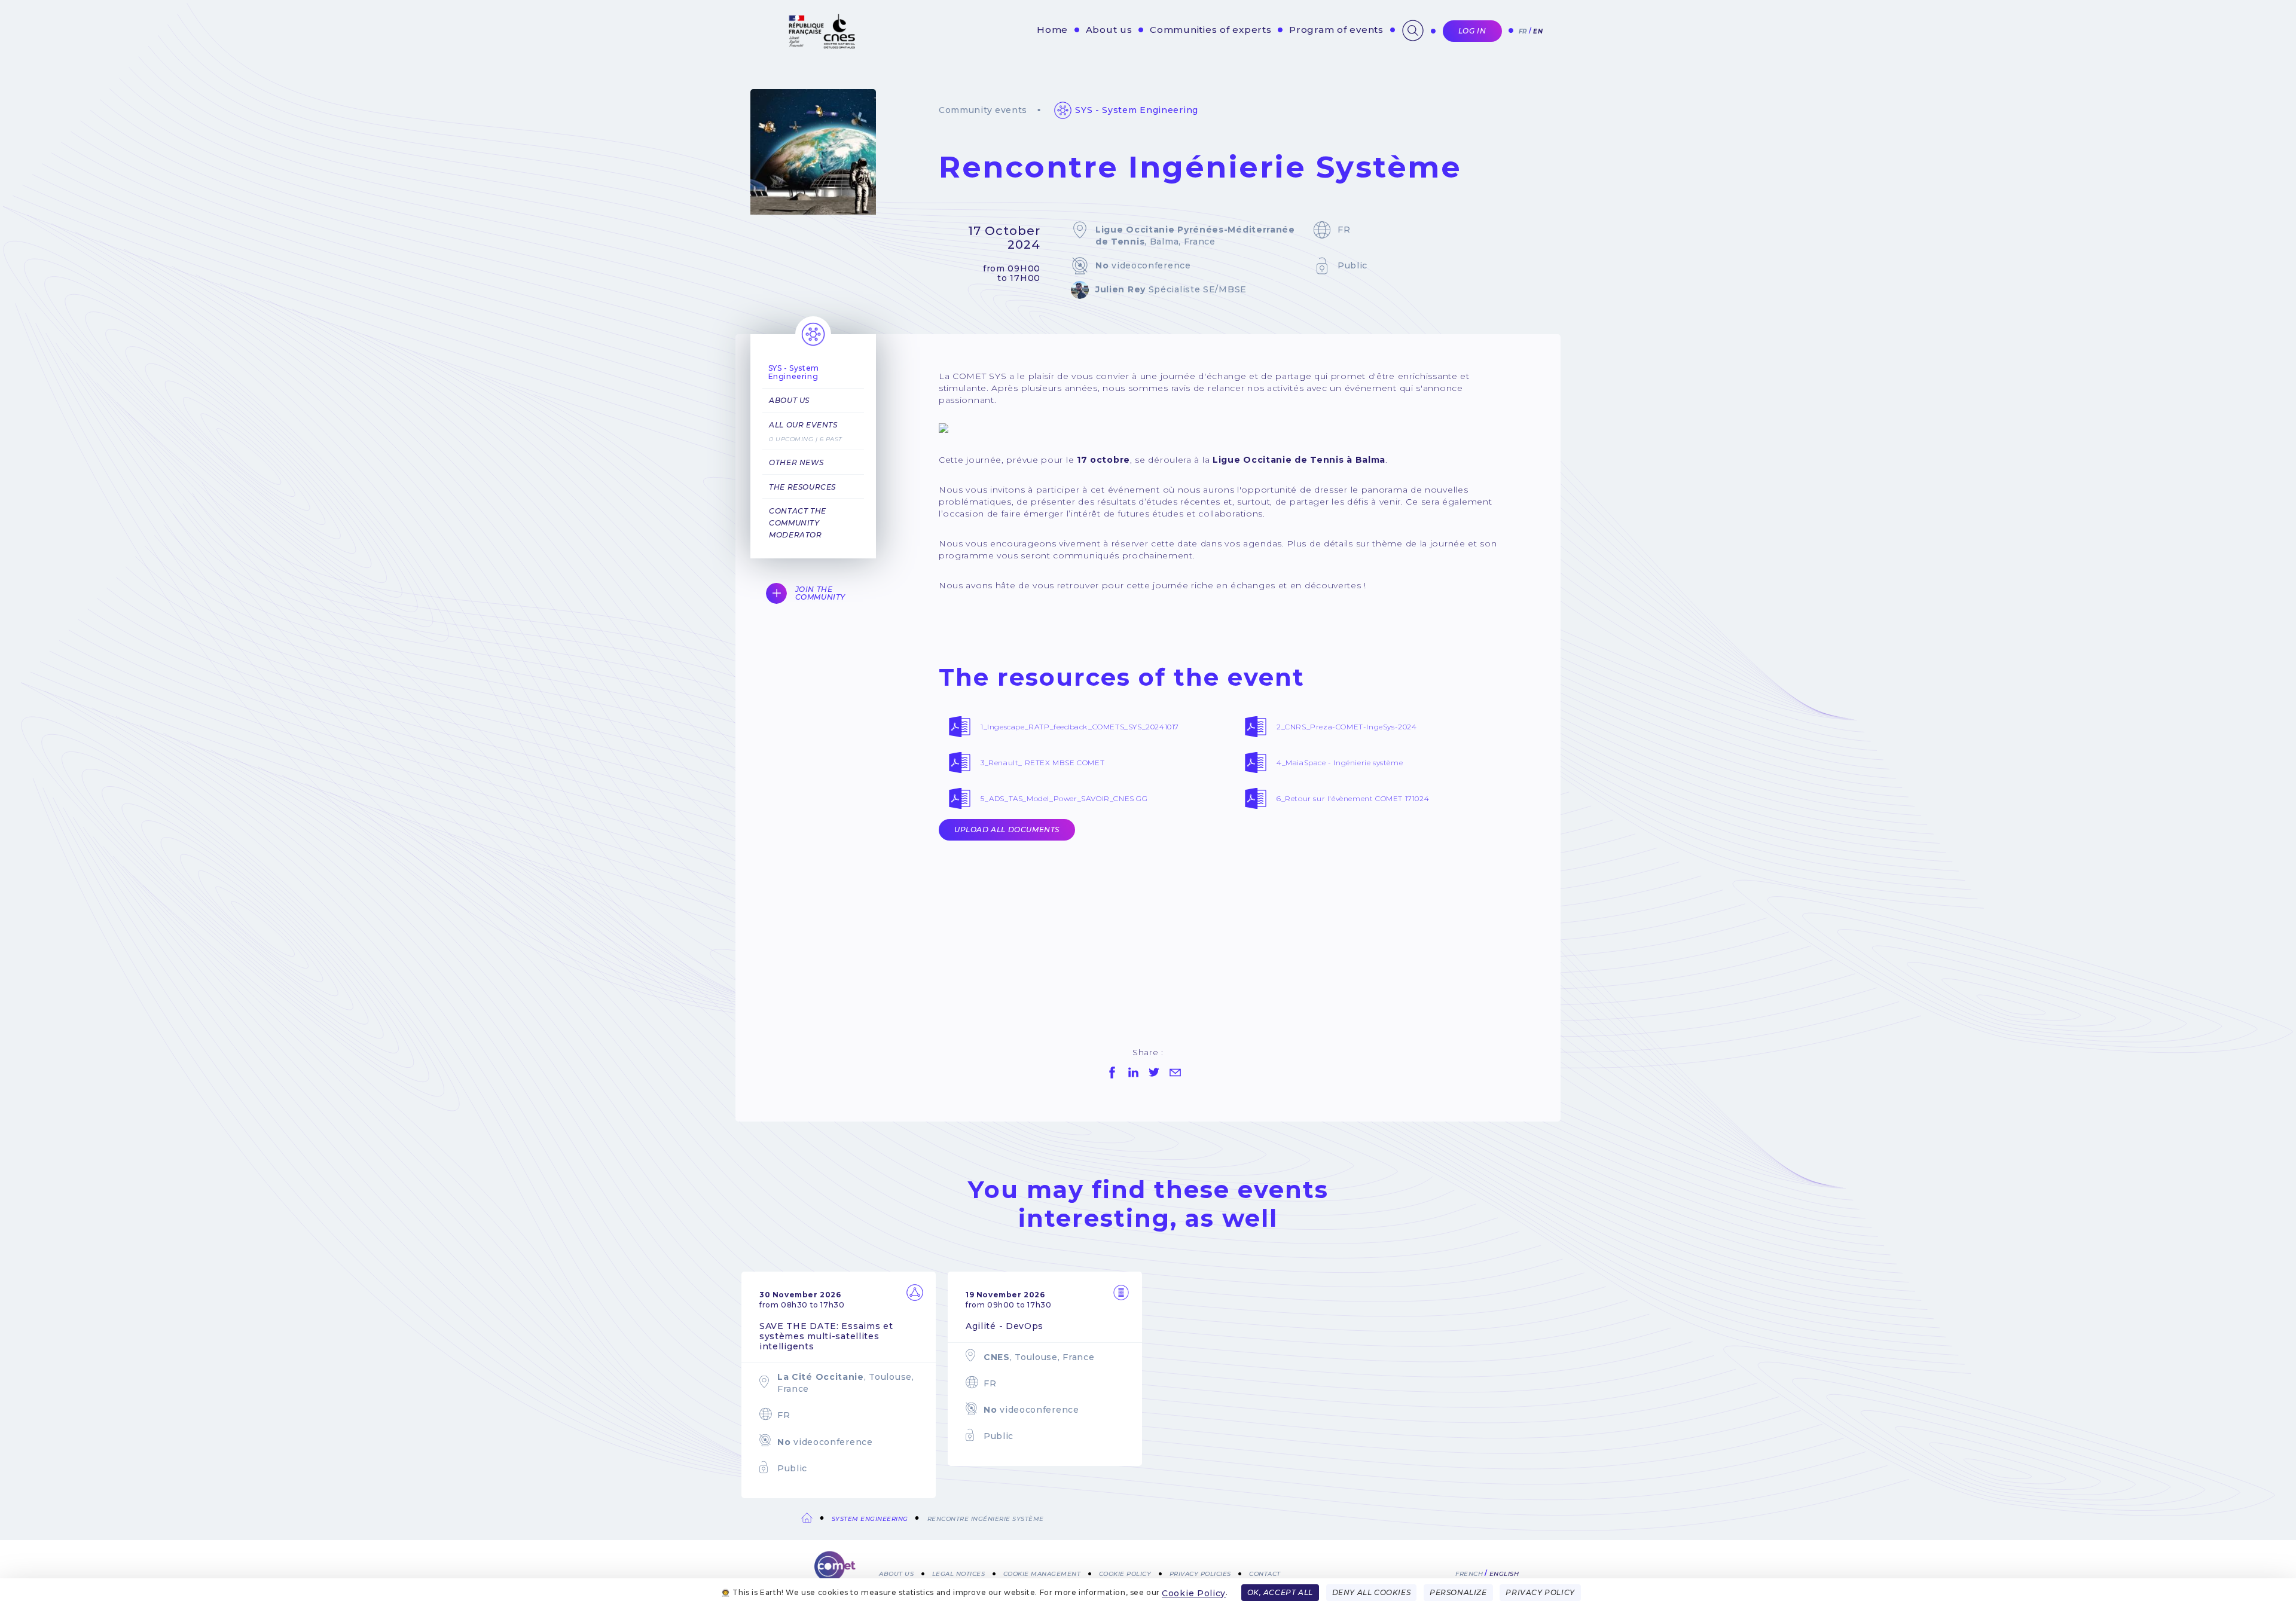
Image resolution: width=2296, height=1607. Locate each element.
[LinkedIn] (1133, 1073)
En (1538, 31)
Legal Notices (959, 1573)
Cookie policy (1125, 1573)
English (1504, 1573)
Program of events (1336, 30)
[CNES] (821, 46)
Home (1052, 30)
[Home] (835, 1571)
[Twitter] (1154, 1073)
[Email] (1175, 1073)
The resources (802, 487)
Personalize (1458, 1592)
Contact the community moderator (798, 523)
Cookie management (1042, 1573)
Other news (796, 462)
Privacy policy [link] (1540, 1592)
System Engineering (870, 1519)
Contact (1265, 1573)
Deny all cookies (1372, 1592)
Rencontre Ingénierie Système (986, 1519)
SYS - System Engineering (1137, 110)
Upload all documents (1007, 830)
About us (1109, 30)
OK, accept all (1280, 1592)
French (1469, 1573)
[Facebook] (1112, 1073)
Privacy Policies (1200, 1573)
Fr (1523, 31)
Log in (1472, 31)
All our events (803, 425)
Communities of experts (1211, 30)
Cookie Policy (1194, 1593)
